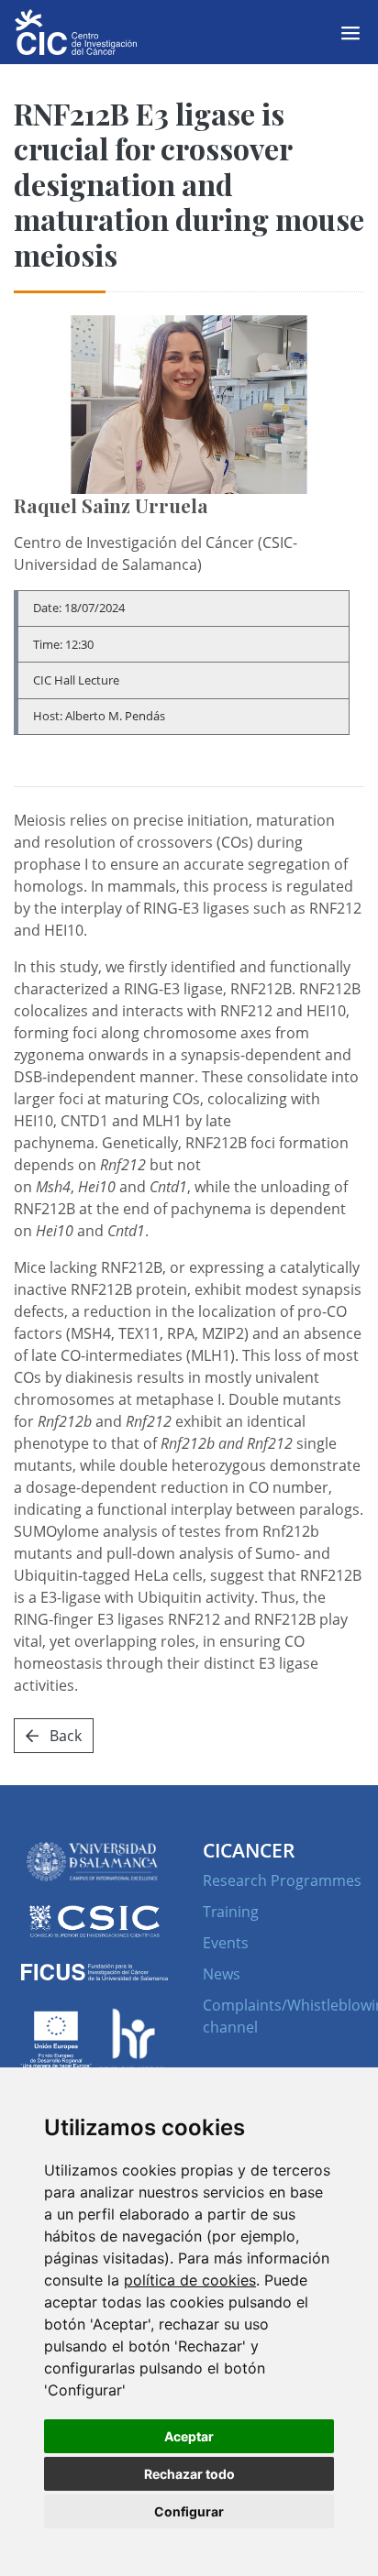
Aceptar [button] (189, 2436)
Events (226, 1943)
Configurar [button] (189, 2511)
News (222, 1974)
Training (231, 1912)
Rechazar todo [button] (189, 2474)
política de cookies (190, 2280)
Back (64, 1736)
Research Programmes (282, 1880)
